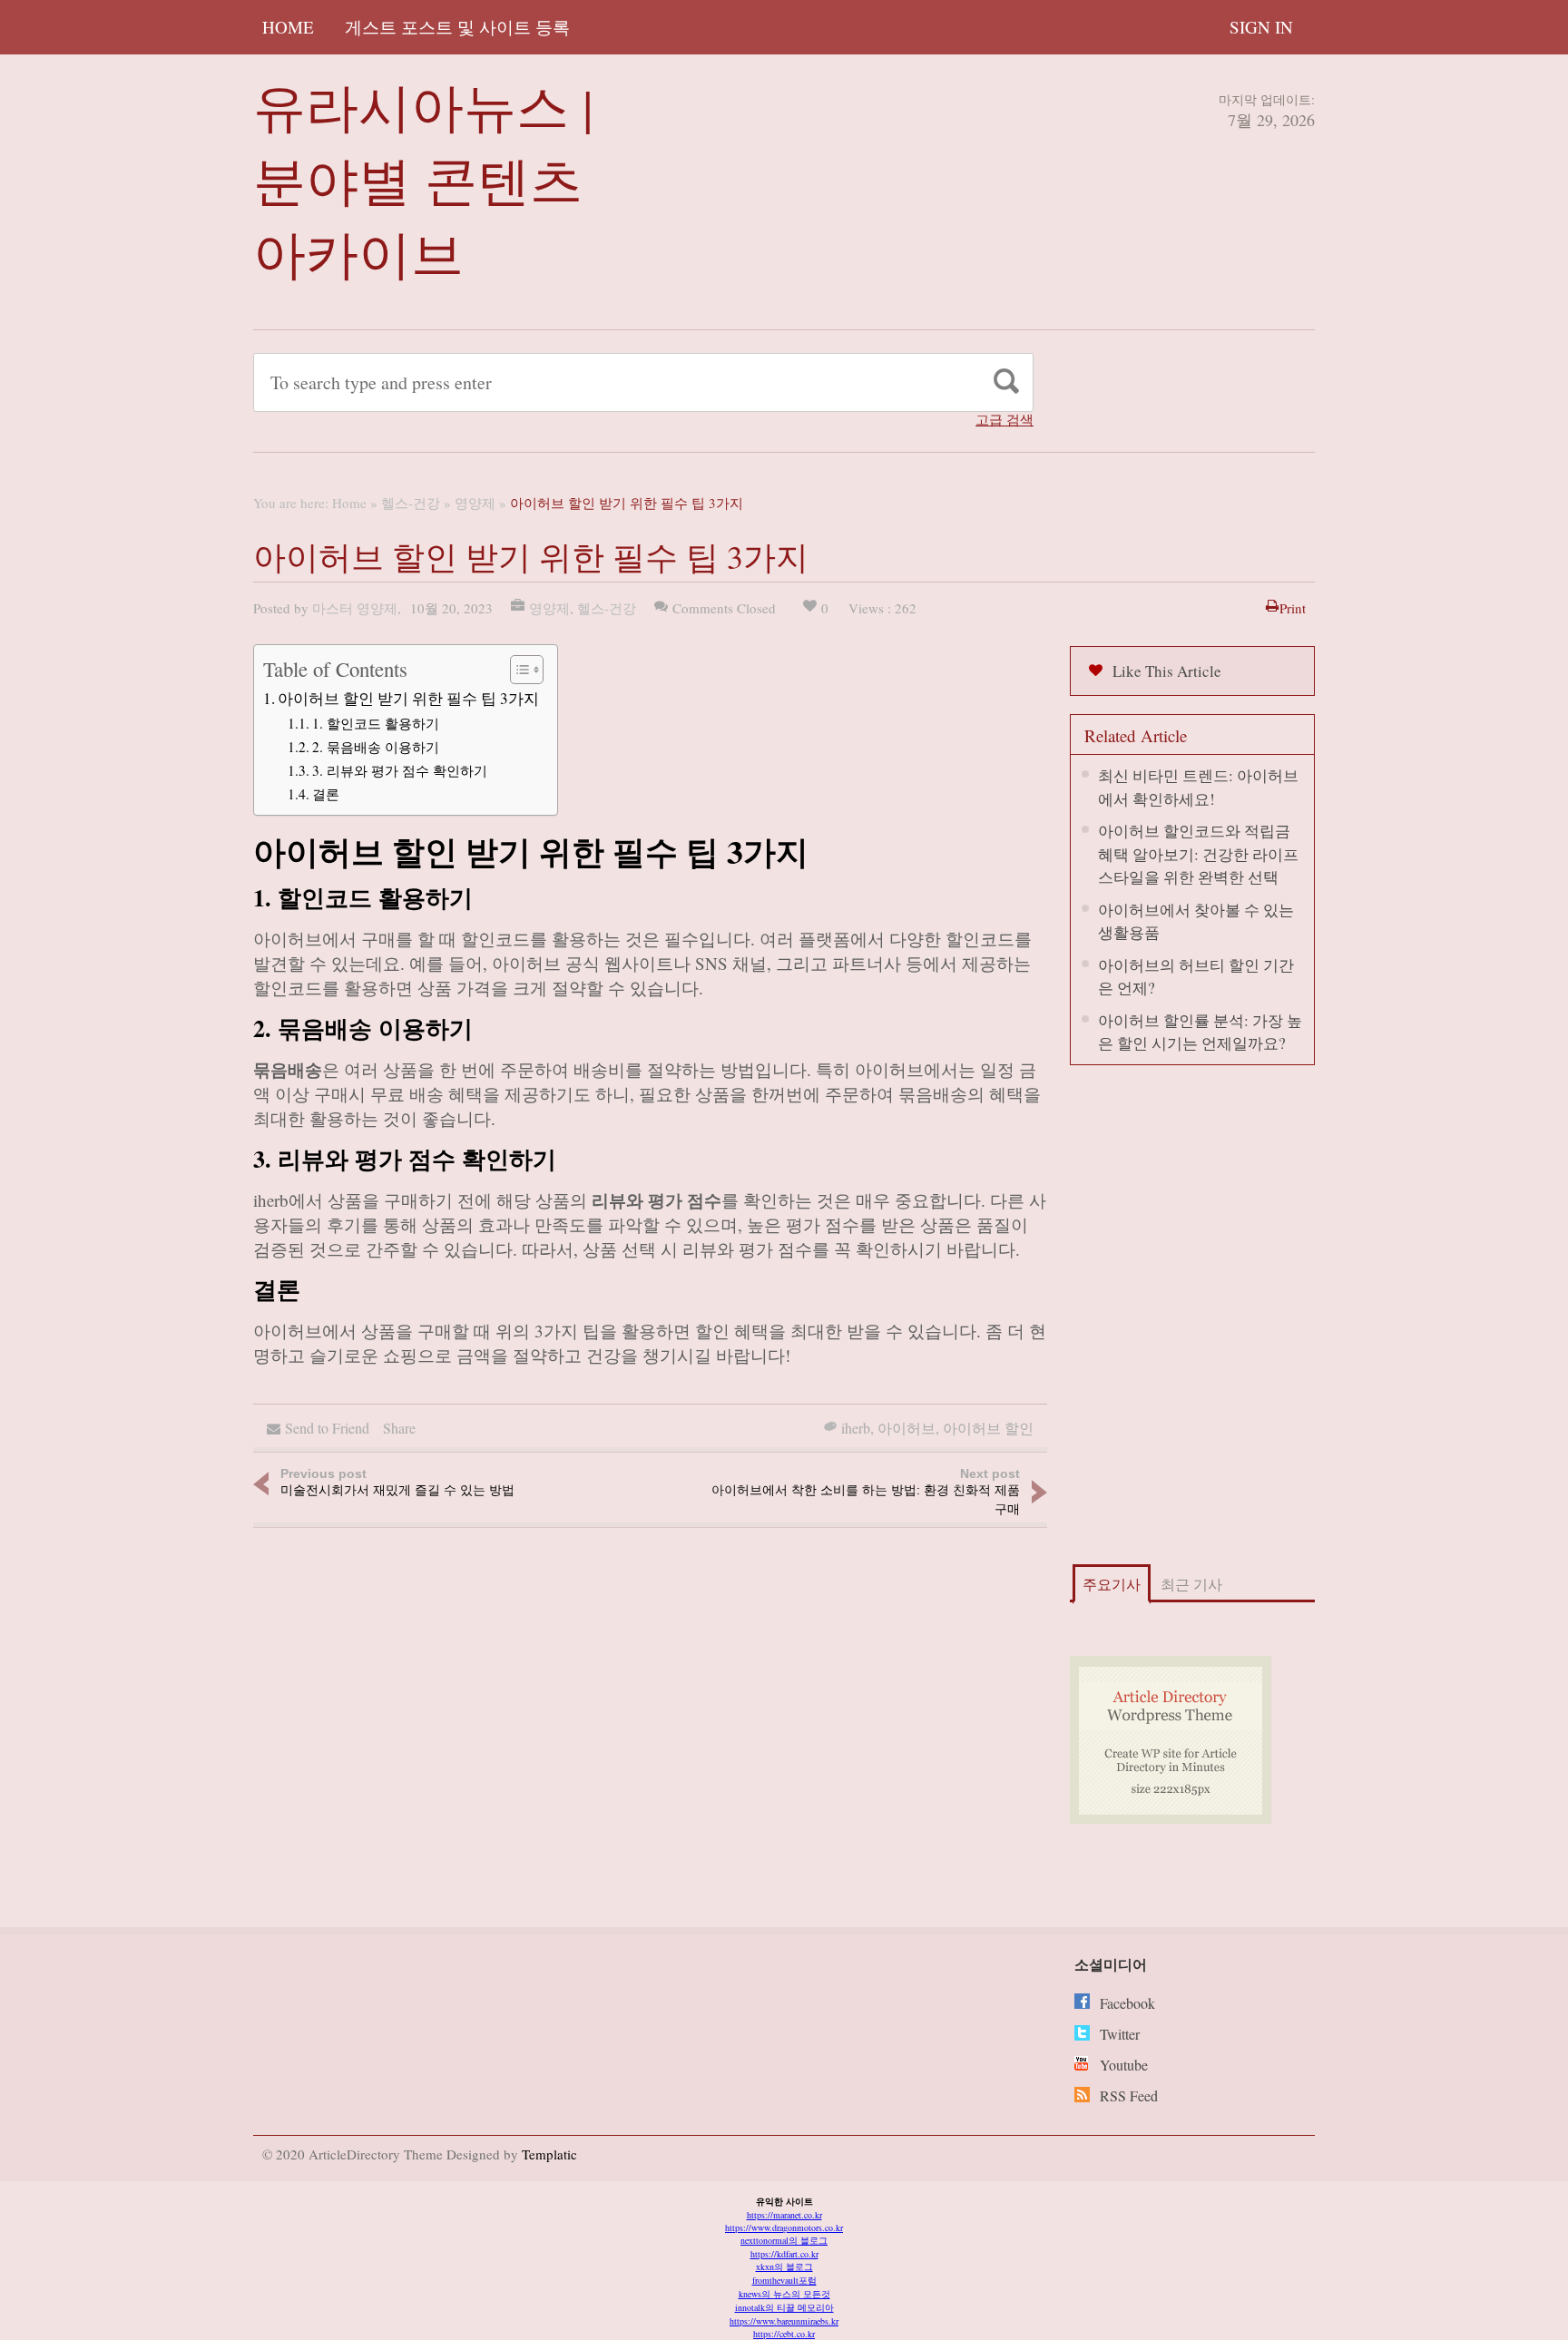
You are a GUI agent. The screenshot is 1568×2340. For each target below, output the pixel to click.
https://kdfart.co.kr (784, 2254)
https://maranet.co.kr (784, 2215)
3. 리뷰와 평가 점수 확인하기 (400, 770)
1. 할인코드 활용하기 (376, 723)
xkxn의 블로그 (784, 2267)
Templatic (549, 2154)
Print (1293, 608)
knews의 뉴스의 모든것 (784, 2294)
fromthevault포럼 (784, 2280)
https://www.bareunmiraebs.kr (784, 2321)
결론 (326, 794)
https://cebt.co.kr (784, 2334)
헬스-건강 (411, 503)
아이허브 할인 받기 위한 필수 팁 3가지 (408, 698)
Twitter (1120, 2034)
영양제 (475, 503)
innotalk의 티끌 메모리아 (784, 2307)
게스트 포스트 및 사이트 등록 (457, 27)
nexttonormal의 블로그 (784, 2240)
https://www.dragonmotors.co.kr (784, 2227)
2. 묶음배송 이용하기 (376, 747)
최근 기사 (1191, 1584)
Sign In (1261, 27)
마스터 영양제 (355, 608)
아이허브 (906, 1428)
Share (399, 1428)
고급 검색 (1004, 420)
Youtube (1124, 2065)
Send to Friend (327, 1428)
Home (288, 27)
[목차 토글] (518, 670)
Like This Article (1167, 671)
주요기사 (1112, 1584)
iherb (856, 1428)
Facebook (1127, 2003)
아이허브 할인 (988, 1428)
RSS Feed (1129, 2095)
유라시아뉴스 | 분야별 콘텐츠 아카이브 (423, 179)
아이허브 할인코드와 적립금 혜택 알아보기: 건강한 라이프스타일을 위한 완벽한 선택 (1198, 854)
